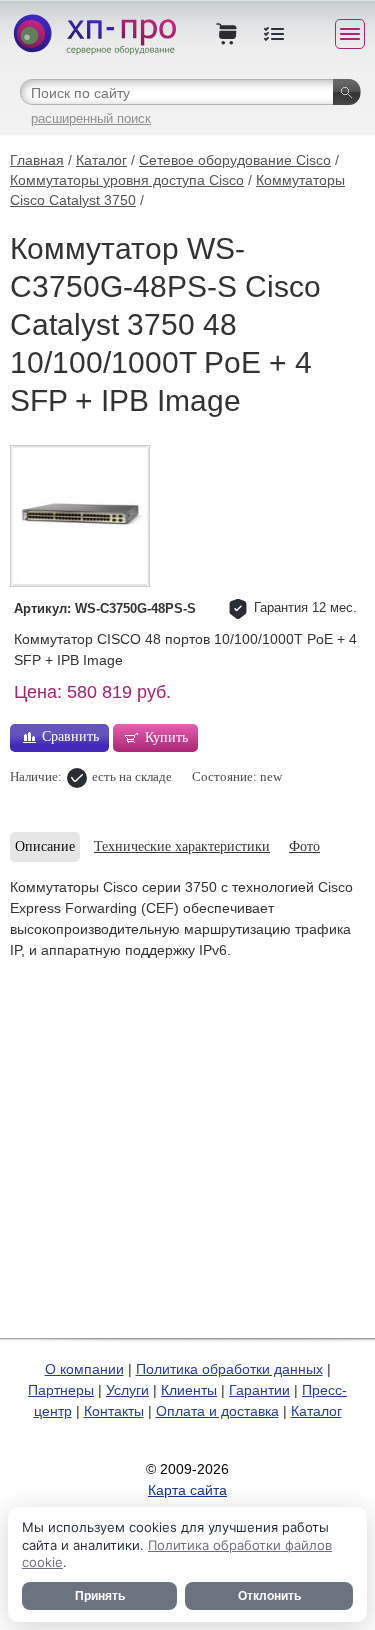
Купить (166, 737)
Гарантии (259, 1390)
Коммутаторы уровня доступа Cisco (127, 180)
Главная (37, 160)
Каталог (101, 160)
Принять (100, 1596)
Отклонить (269, 1596)
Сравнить (70, 736)
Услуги (127, 1390)
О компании (84, 1369)
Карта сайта (187, 1490)
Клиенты (189, 1390)
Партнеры (61, 1390)
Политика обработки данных (229, 1369)
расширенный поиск (91, 118)
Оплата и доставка (217, 1411)
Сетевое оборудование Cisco (235, 160)
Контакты (114, 1411)
